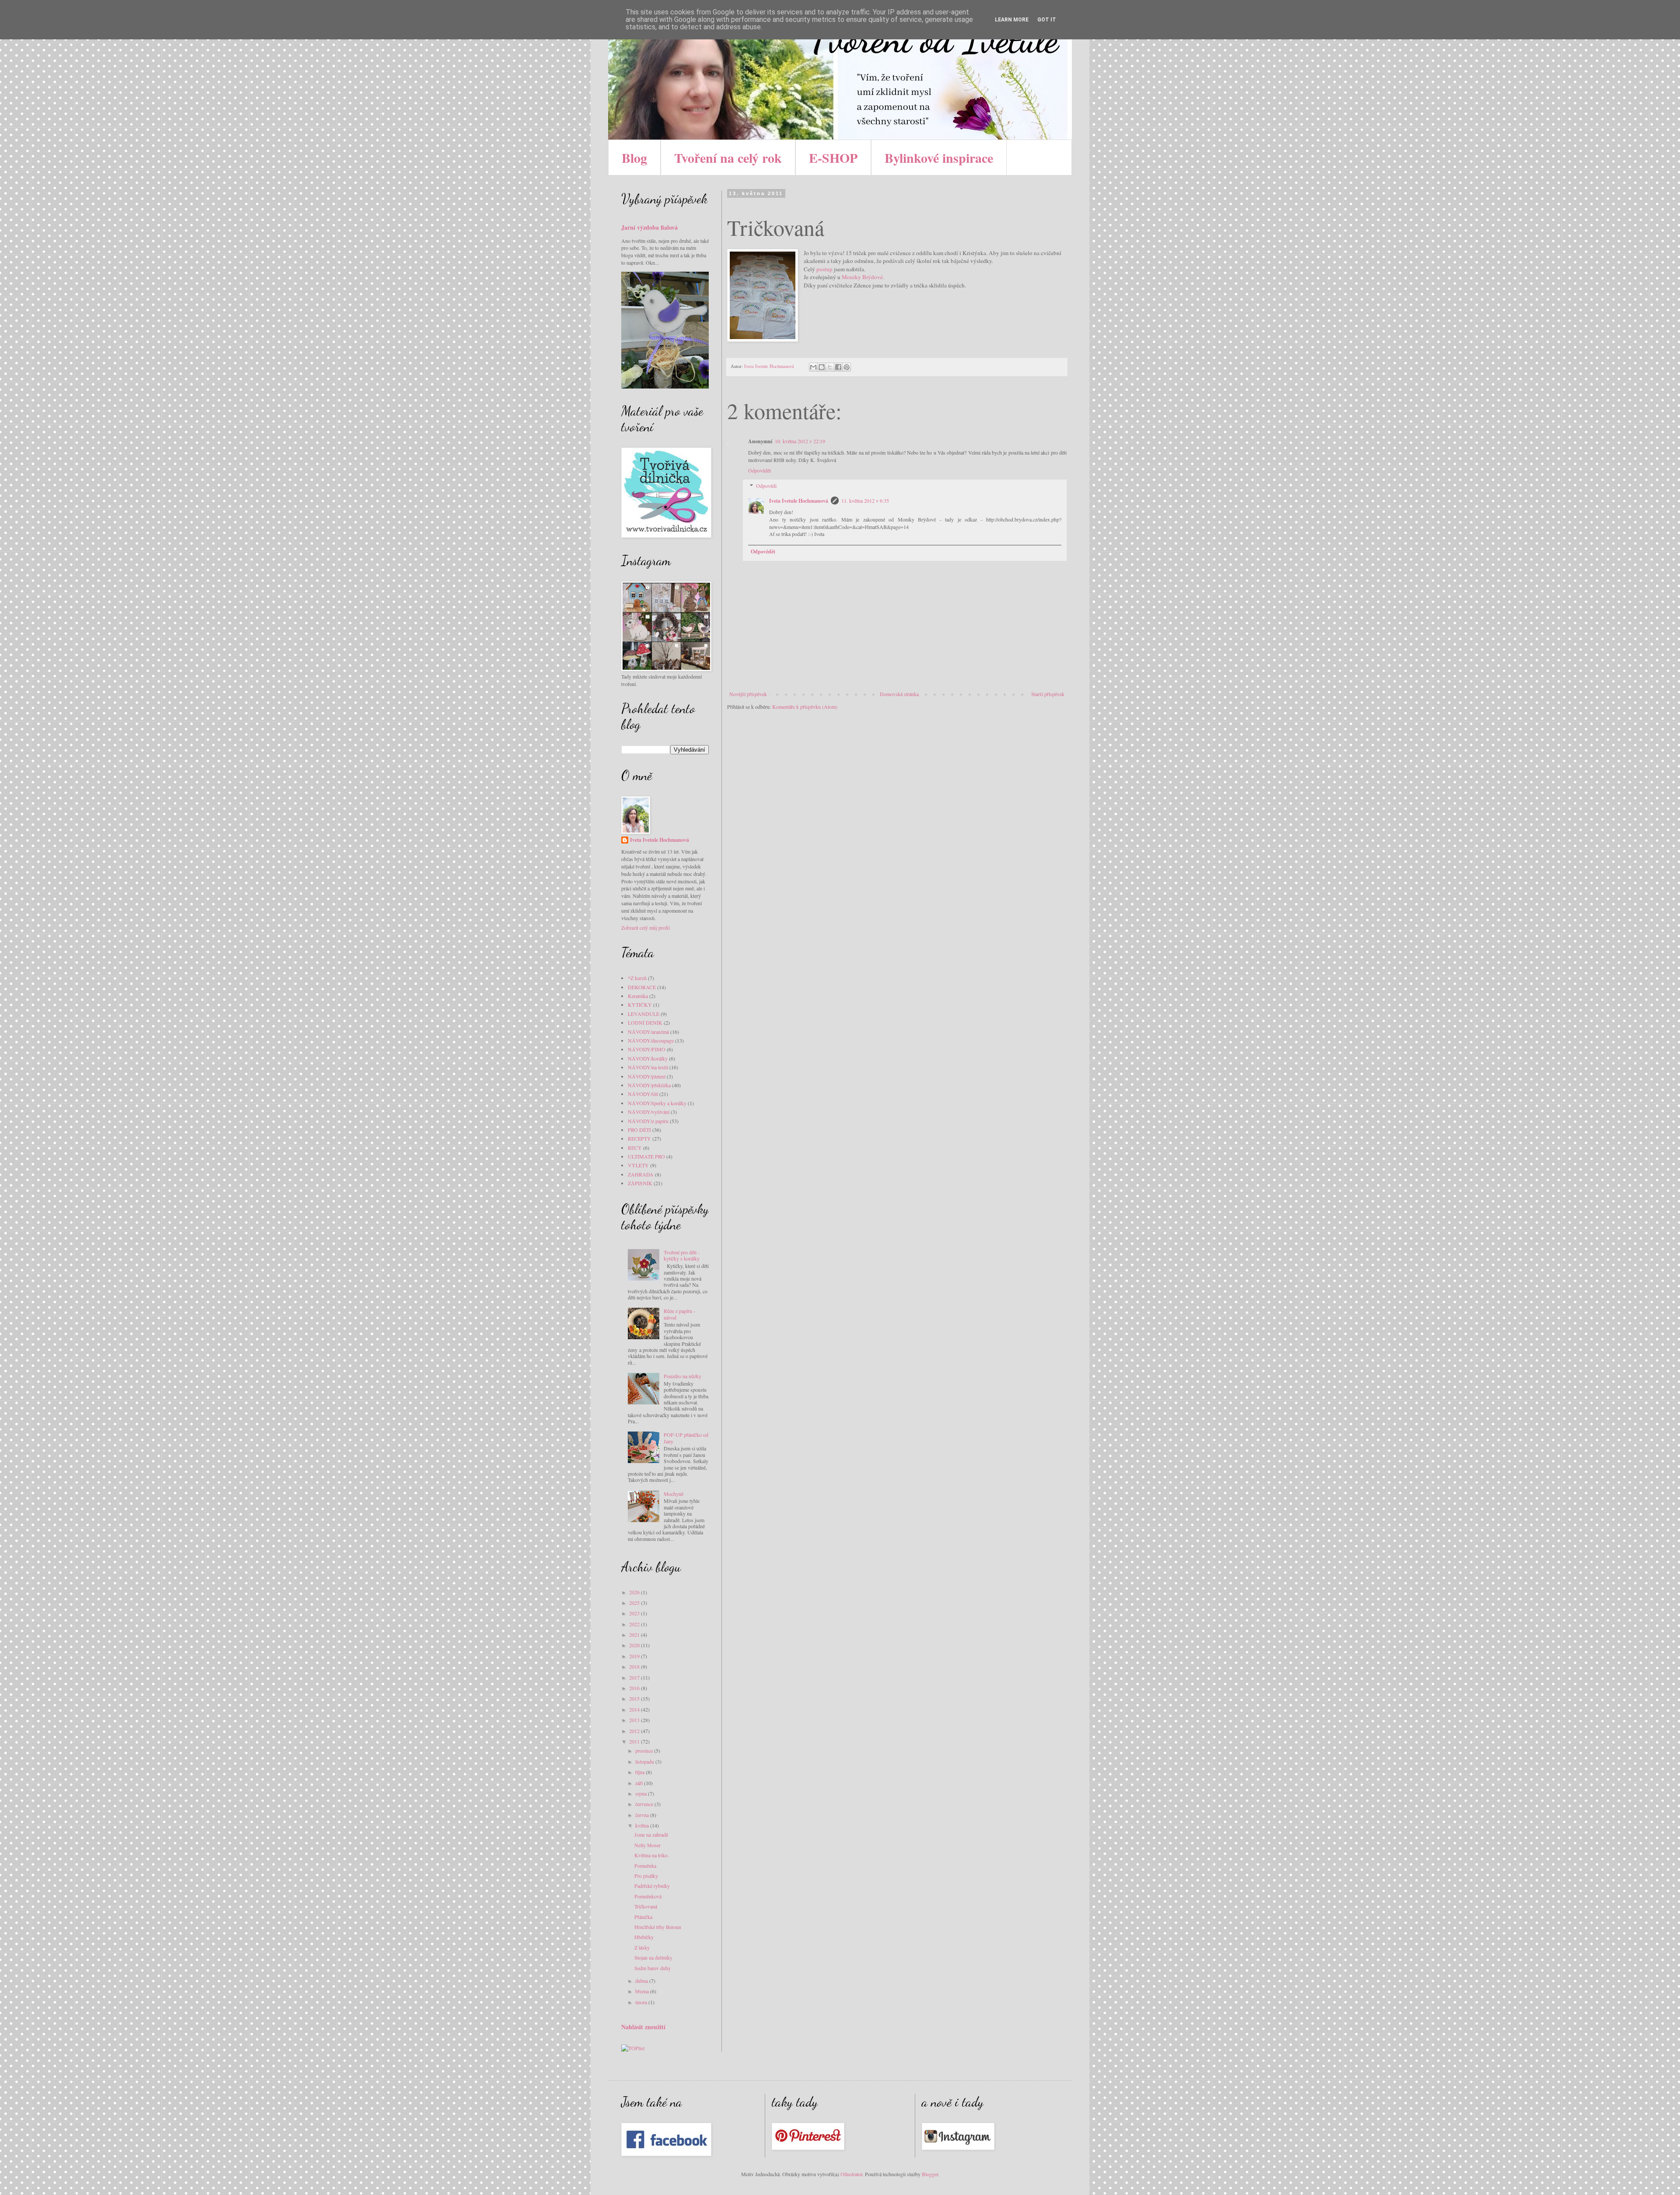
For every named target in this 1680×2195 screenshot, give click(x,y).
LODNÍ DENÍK (645, 1022)
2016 (635, 1688)
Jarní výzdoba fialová (649, 227)
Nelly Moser (647, 1845)
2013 (635, 1720)
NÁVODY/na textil (648, 1067)
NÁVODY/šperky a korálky (657, 1103)
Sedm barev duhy (653, 1968)
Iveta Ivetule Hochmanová (799, 501)
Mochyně (674, 1494)
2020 (635, 1645)
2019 (635, 1656)
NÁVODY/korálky (648, 1058)
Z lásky (642, 1947)
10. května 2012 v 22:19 (800, 441)
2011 (635, 1741)
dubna (642, 1981)
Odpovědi (766, 486)
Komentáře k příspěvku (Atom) (805, 707)
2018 (635, 1666)
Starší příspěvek (1048, 694)
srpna (642, 1793)
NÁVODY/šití (643, 1094)
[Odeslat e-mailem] (813, 367)
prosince (645, 1750)
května (643, 1825)
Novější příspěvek (748, 694)
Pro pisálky (646, 1876)
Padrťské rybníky (652, 1886)
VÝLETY (638, 1165)
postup (824, 269)
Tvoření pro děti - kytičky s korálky (682, 1255)
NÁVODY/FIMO (647, 1049)
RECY (635, 1148)
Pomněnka (645, 1866)
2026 (635, 1592)
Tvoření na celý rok (728, 158)
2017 (635, 1677)
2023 (635, 1613)
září (640, 1783)
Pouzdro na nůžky (682, 1376)
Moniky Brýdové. (864, 277)
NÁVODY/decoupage (651, 1040)
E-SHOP (833, 158)
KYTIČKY (640, 1005)
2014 (635, 1709)
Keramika (638, 996)
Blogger (930, 2174)
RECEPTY (639, 1138)
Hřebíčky (644, 1937)
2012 (635, 1731)
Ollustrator (851, 2174)
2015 (635, 1698)
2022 (635, 1624)
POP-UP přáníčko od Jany (686, 1438)
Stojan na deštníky (653, 1957)
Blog (634, 158)
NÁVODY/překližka (649, 1085)
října (640, 1772)
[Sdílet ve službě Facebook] (838, 367)
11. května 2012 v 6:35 (865, 501)
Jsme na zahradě (651, 1834)
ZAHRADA (641, 1174)
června (643, 1815)
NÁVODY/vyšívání (649, 1112)
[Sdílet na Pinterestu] (847, 367)
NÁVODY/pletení (647, 1076)
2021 (635, 1635)
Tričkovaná (646, 1906)
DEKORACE (642, 987)
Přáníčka (643, 1917)
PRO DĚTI (639, 1130)
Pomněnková (648, 1896)
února (642, 2002)
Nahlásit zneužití (643, 2027)
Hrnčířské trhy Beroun (658, 1927)
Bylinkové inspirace (939, 158)
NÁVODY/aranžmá (648, 1032)
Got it (1047, 20)
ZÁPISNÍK (640, 1183)
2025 (635, 1603)
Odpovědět (759, 470)
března (643, 1991)
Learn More (1012, 20)
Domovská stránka (899, 694)
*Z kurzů (637, 978)
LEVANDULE (644, 1014)
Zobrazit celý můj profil (646, 928)
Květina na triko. (652, 1855)
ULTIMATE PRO (646, 1156)
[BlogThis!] (822, 367)
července (645, 1804)
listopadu (645, 1761)
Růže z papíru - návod (679, 1314)
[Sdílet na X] (830, 367)
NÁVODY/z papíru (648, 1121)
